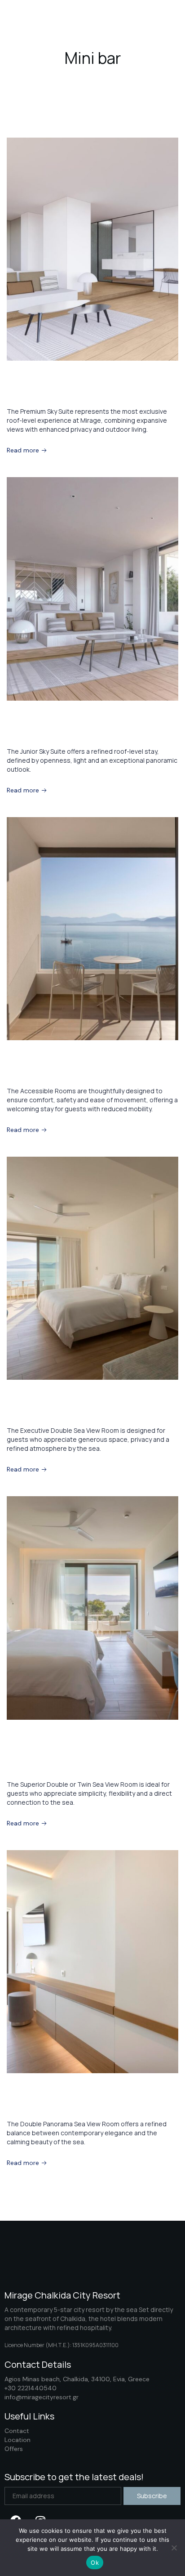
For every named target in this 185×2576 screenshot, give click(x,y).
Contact (17, 2431)
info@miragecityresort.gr (42, 2397)
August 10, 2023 (27, 2088)
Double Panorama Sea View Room (90, 2105)
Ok (95, 2563)
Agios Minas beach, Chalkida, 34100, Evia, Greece (77, 2379)
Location (18, 2440)
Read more (24, 450)
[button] (156, 19)
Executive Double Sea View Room (88, 1411)
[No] (174, 2548)
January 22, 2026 (29, 375)
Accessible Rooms (52, 1072)
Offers (14, 2449)
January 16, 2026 (29, 1055)
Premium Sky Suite (53, 392)
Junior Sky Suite (46, 732)
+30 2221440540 (31, 2388)
